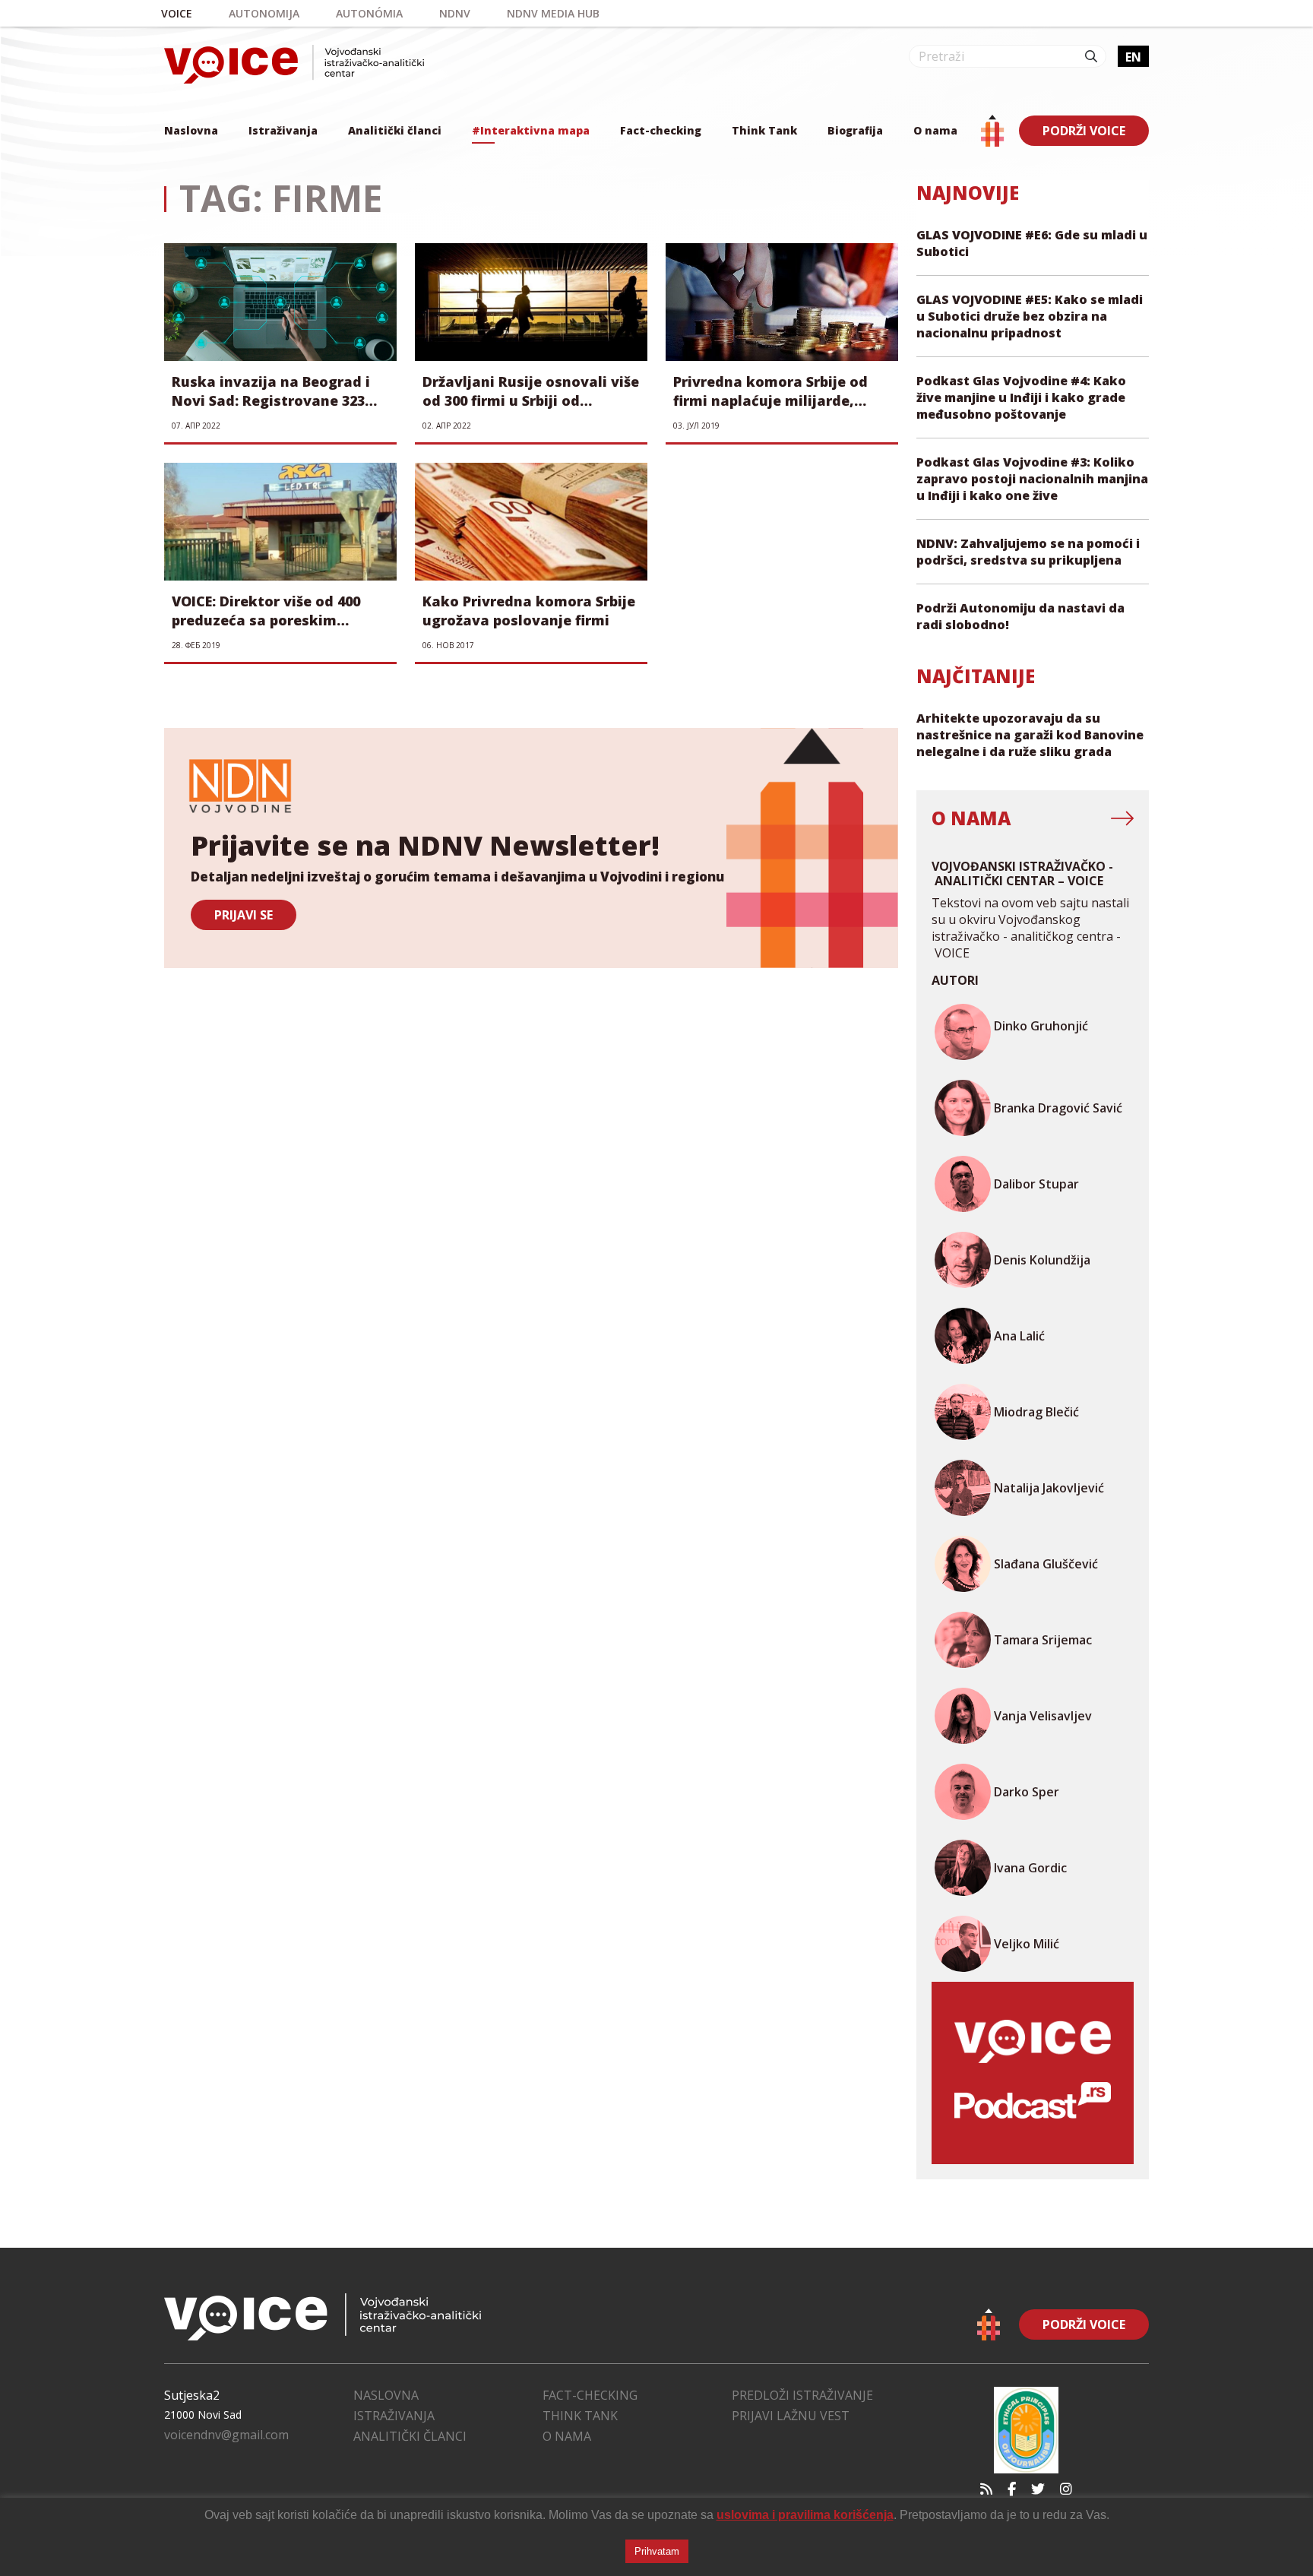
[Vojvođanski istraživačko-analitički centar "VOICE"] (294, 64)
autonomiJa (264, 13)
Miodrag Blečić (1036, 1412)
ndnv (455, 13)
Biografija (855, 130)
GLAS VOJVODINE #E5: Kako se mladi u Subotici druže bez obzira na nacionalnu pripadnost (1030, 316)
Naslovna (191, 130)
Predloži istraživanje (802, 2395)
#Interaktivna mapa (531, 130)
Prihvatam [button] (657, 2551)
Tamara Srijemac (1043, 1640)
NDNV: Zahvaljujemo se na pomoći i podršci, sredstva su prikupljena (1028, 552)
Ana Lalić (1019, 1336)
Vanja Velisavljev (1043, 1716)
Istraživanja (283, 130)
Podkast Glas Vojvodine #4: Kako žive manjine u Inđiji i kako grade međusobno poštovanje (1021, 397)
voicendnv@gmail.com (226, 2435)
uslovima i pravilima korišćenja (805, 2515)
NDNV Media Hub (553, 13)
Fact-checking (661, 130)
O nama (935, 130)
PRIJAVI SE (244, 915)
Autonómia (369, 13)
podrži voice (1084, 131)
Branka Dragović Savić (1058, 1108)
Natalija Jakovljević (1049, 1488)
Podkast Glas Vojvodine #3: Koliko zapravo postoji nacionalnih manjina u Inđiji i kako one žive (1032, 479)
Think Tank (764, 130)
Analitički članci (395, 130)
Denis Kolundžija (1042, 1260)
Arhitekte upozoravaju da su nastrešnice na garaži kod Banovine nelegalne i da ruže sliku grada (1030, 735)
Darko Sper (1027, 1792)
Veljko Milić (1027, 1944)
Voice (177, 13)
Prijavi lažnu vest (791, 2416)
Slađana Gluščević (1046, 1564)
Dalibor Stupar (1036, 1184)
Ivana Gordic (1030, 1868)
